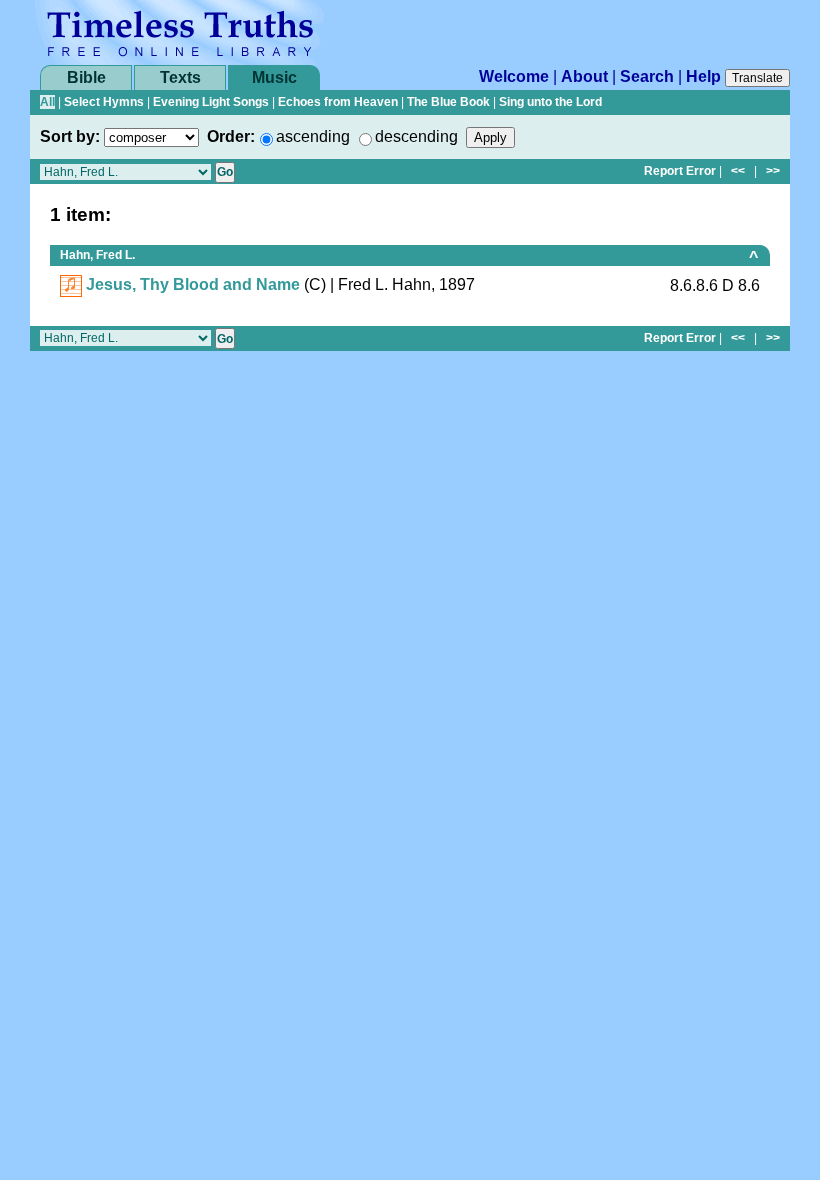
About (584, 76)
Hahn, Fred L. (97, 255)
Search (647, 76)
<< (738, 171)
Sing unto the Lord (550, 102)
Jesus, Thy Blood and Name (193, 284)
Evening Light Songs (211, 102)
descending (416, 136)
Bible (86, 77)
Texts (180, 77)
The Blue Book (448, 102)
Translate (757, 78)
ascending (313, 136)
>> (773, 171)
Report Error (680, 171)
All (47, 102)
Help (703, 76)
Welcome (514, 76)
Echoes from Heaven (338, 102)
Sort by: (70, 136)
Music (274, 77)
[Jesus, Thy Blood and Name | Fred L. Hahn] (71, 284)
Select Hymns (104, 102)
